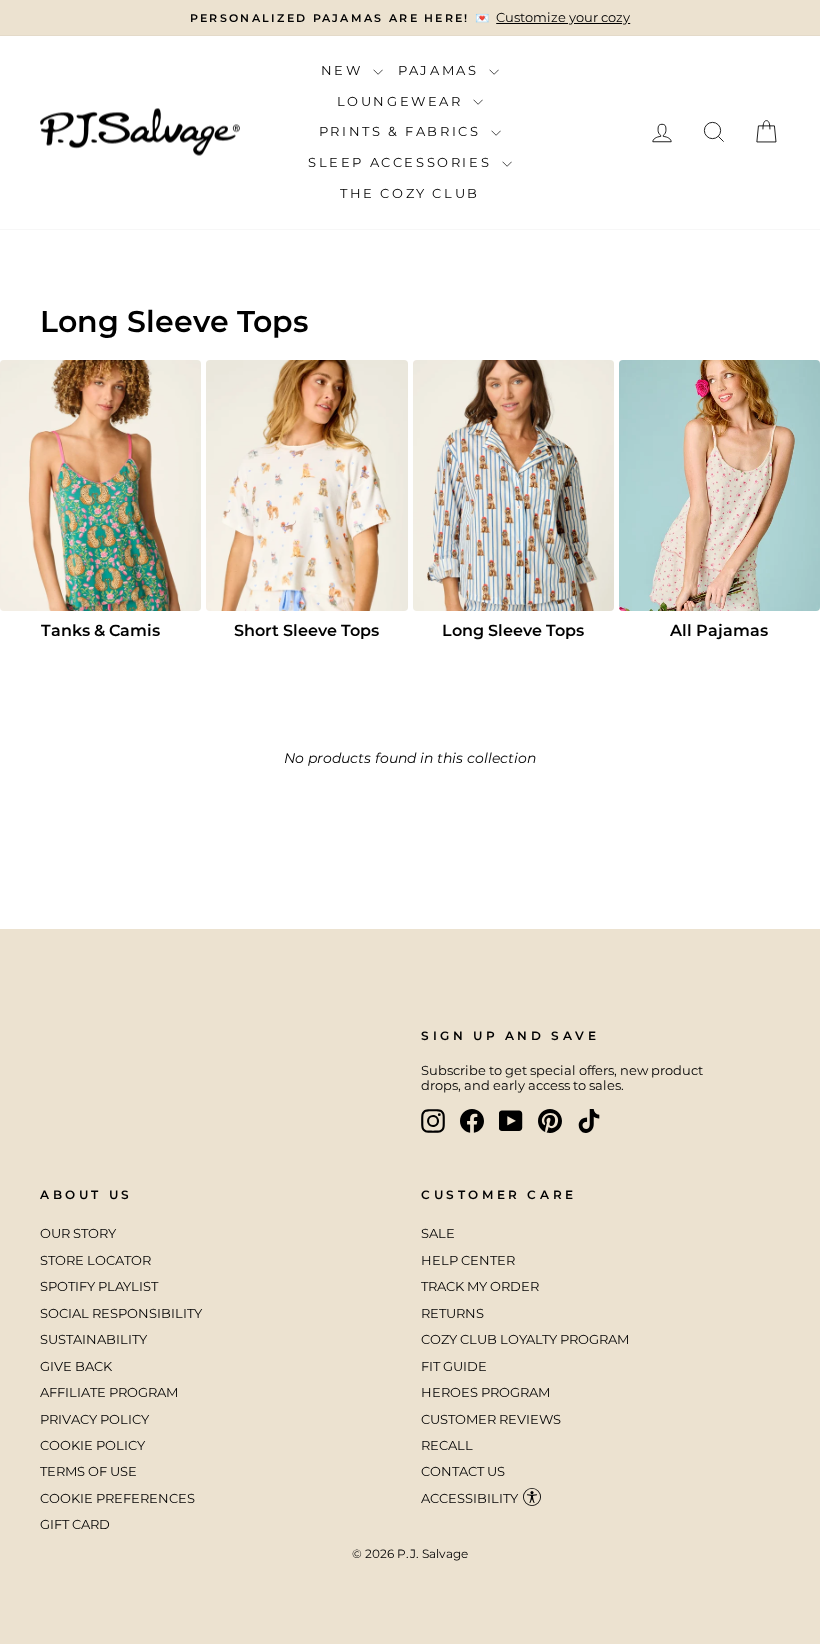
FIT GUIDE (454, 1366)
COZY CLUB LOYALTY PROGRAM (525, 1339)
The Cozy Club (410, 193)
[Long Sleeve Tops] (513, 486)
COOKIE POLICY (92, 1445)
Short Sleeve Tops (306, 630)
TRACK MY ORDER (480, 1286)
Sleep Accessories (402, 162)
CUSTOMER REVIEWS (491, 1419)
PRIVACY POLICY (94, 1419)
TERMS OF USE (88, 1471)
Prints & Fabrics (402, 131)
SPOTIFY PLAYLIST (99, 1286)
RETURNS (452, 1313)
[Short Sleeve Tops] (306, 486)
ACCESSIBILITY (469, 1498)
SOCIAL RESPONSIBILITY (122, 1313)
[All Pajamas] (719, 486)
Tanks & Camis (100, 630)
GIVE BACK (76, 1366)
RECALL (447, 1445)
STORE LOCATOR (95, 1260)
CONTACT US (463, 1471)
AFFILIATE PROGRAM (109, 1392)
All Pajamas (719, 630)
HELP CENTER (468, 1260)
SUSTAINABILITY (93, 1339)
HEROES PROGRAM (485, 1392)
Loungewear (403, 101)
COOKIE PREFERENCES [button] (117, 1498)
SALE (438, 1233)
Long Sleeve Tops (513, 630)
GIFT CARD (75, 1524)
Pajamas (441, 70)
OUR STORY (78, 1233)
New (344, 70)
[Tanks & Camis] (100, 486)
